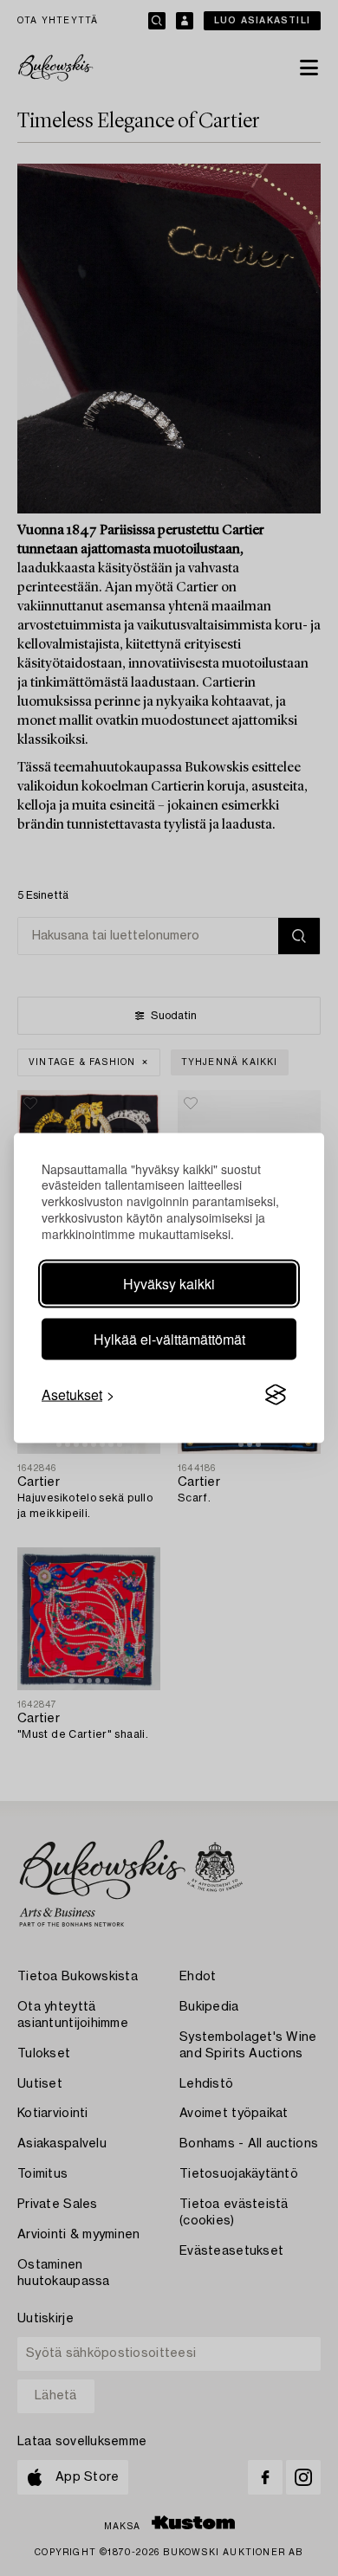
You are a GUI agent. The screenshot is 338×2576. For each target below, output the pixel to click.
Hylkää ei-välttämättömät (169, 1339)
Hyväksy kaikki (169, 1284)
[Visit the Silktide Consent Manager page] (276, 1395)
